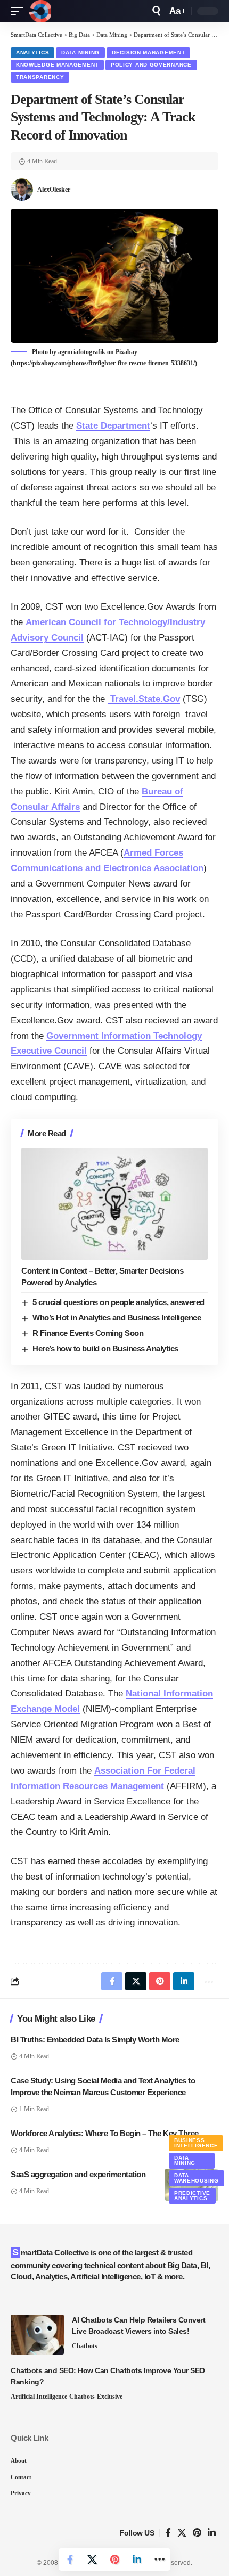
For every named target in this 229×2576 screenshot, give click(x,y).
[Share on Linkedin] (137, 2559)
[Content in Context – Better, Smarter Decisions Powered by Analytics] (114, 1204)
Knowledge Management (57, 65)
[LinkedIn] (212, 2533)
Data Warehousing (197, 2178)
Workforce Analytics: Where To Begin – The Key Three (105, 2133)
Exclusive (110, 2397)
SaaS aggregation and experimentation (78, 2174)
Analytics (32, 52)
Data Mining (80, 52)
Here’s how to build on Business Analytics (105, 1348)
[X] (182, 2533)
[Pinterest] (197, 2533)
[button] (20, 11)
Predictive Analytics (192, 2196)
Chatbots (85, 2346)
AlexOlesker (54, 190)
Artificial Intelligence (39, 2397)
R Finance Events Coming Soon (88, 1333)
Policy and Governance (151, 65)
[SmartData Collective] (40, 11)
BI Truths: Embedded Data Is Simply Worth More (95, 2040)
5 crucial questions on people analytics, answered (118, 1302)
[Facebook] (168, 2533)
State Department (113, 426)
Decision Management (148, 52)
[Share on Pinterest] (114, 2559)
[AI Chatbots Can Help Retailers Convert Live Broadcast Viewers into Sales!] (37, 2335)
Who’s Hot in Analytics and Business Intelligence (117, 1318)
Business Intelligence (196, 2143)
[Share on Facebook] (70, 2559)
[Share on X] (92, 2559)
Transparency (40, 77)
